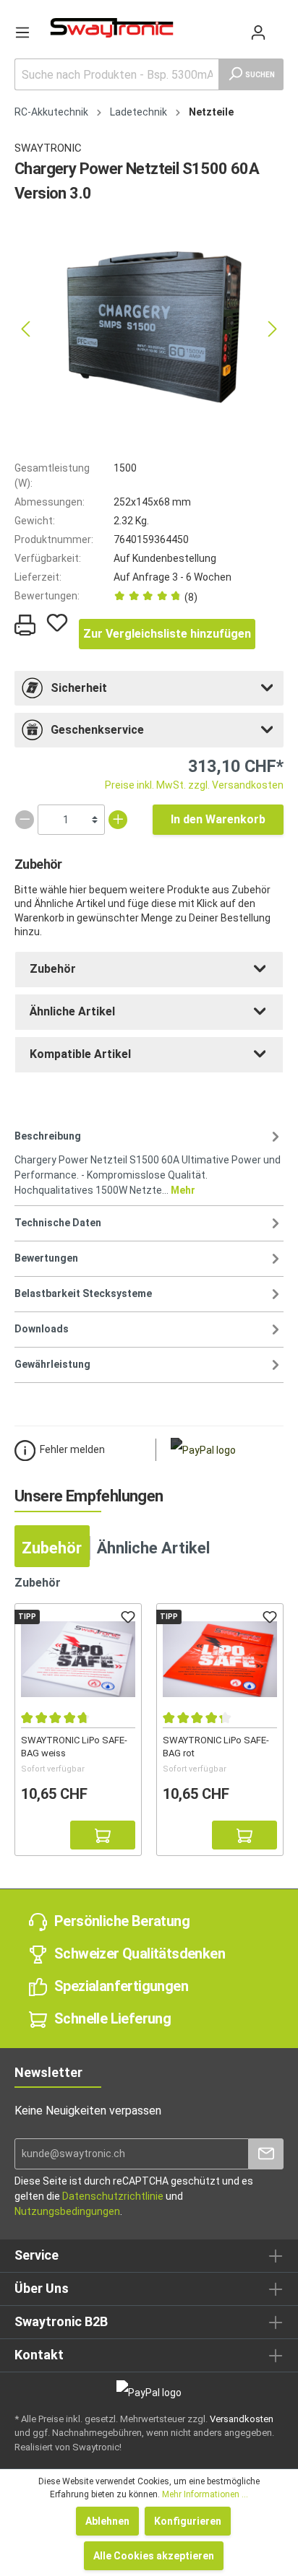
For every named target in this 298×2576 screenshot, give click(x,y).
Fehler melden (72, 1449)
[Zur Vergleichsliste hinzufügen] (35, 1835)
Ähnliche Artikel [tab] (153, 1548)
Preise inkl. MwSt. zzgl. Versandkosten (194, 785)
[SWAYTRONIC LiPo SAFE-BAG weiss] (78, 1660)
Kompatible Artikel (80, 1054)
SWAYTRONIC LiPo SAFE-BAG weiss (74, 1746)
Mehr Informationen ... (205, 2494)
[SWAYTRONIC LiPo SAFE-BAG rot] (220, 1660)
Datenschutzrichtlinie (113, 2196)
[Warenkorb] (278, 25)
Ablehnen (107, 2521)
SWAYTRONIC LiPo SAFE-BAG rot (216, 1746)
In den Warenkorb (218, 819)
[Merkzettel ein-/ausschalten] (57, 623)
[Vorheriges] (25, 329)
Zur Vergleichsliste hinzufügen (167, 634)
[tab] (149, 688)
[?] (103, 1835)
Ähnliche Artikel (72, 1011)
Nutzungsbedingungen (67, 2211)
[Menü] (22, 32)
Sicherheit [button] (79, 688)
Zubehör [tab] (52, 1548)
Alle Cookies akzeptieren (154, 2556)
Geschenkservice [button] (97, 730)
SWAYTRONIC (48, 148)
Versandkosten (242, 2419)
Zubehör (53, 969)
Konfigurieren (188, 2521)
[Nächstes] (273, 329)
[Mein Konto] (258, 32)
